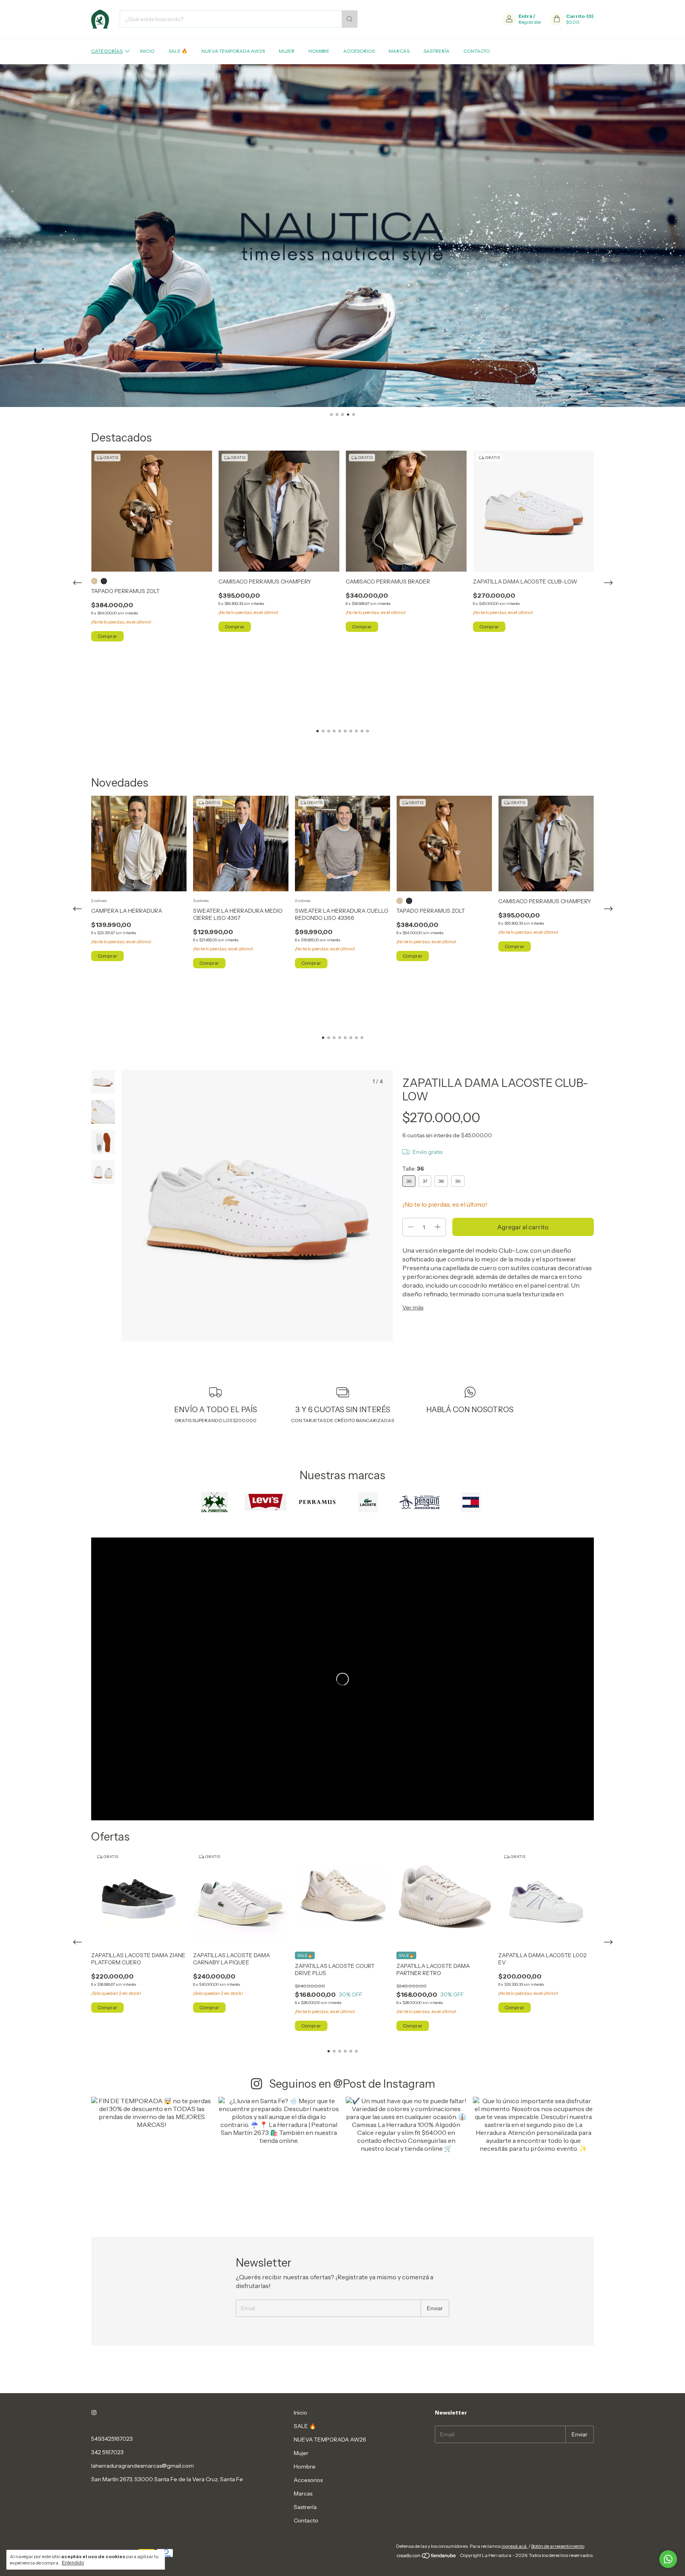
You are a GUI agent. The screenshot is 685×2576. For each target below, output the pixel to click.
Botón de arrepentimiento (558, 2546)
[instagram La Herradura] (94, 2413)
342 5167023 (107, 2452)
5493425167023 (112, 2439)
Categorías (107, 51)
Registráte (530, 22)
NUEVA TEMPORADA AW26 (233, 51)
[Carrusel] (342, 236)
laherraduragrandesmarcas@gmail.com (143, 2466)
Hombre (319, 51)
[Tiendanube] (427, 2557)
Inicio (147, 51)
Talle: (413, 1169)
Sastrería (436, 51)
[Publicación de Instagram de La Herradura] (152, 2157)
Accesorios (359, 51)
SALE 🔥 (178, 51)
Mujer (287, 51)
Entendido (73, 2563)
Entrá (525, 16)
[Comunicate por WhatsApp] (668, 2559)
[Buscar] (350, 19)
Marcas (399, 51)
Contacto (477, 51)
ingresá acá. (515, 2546)
